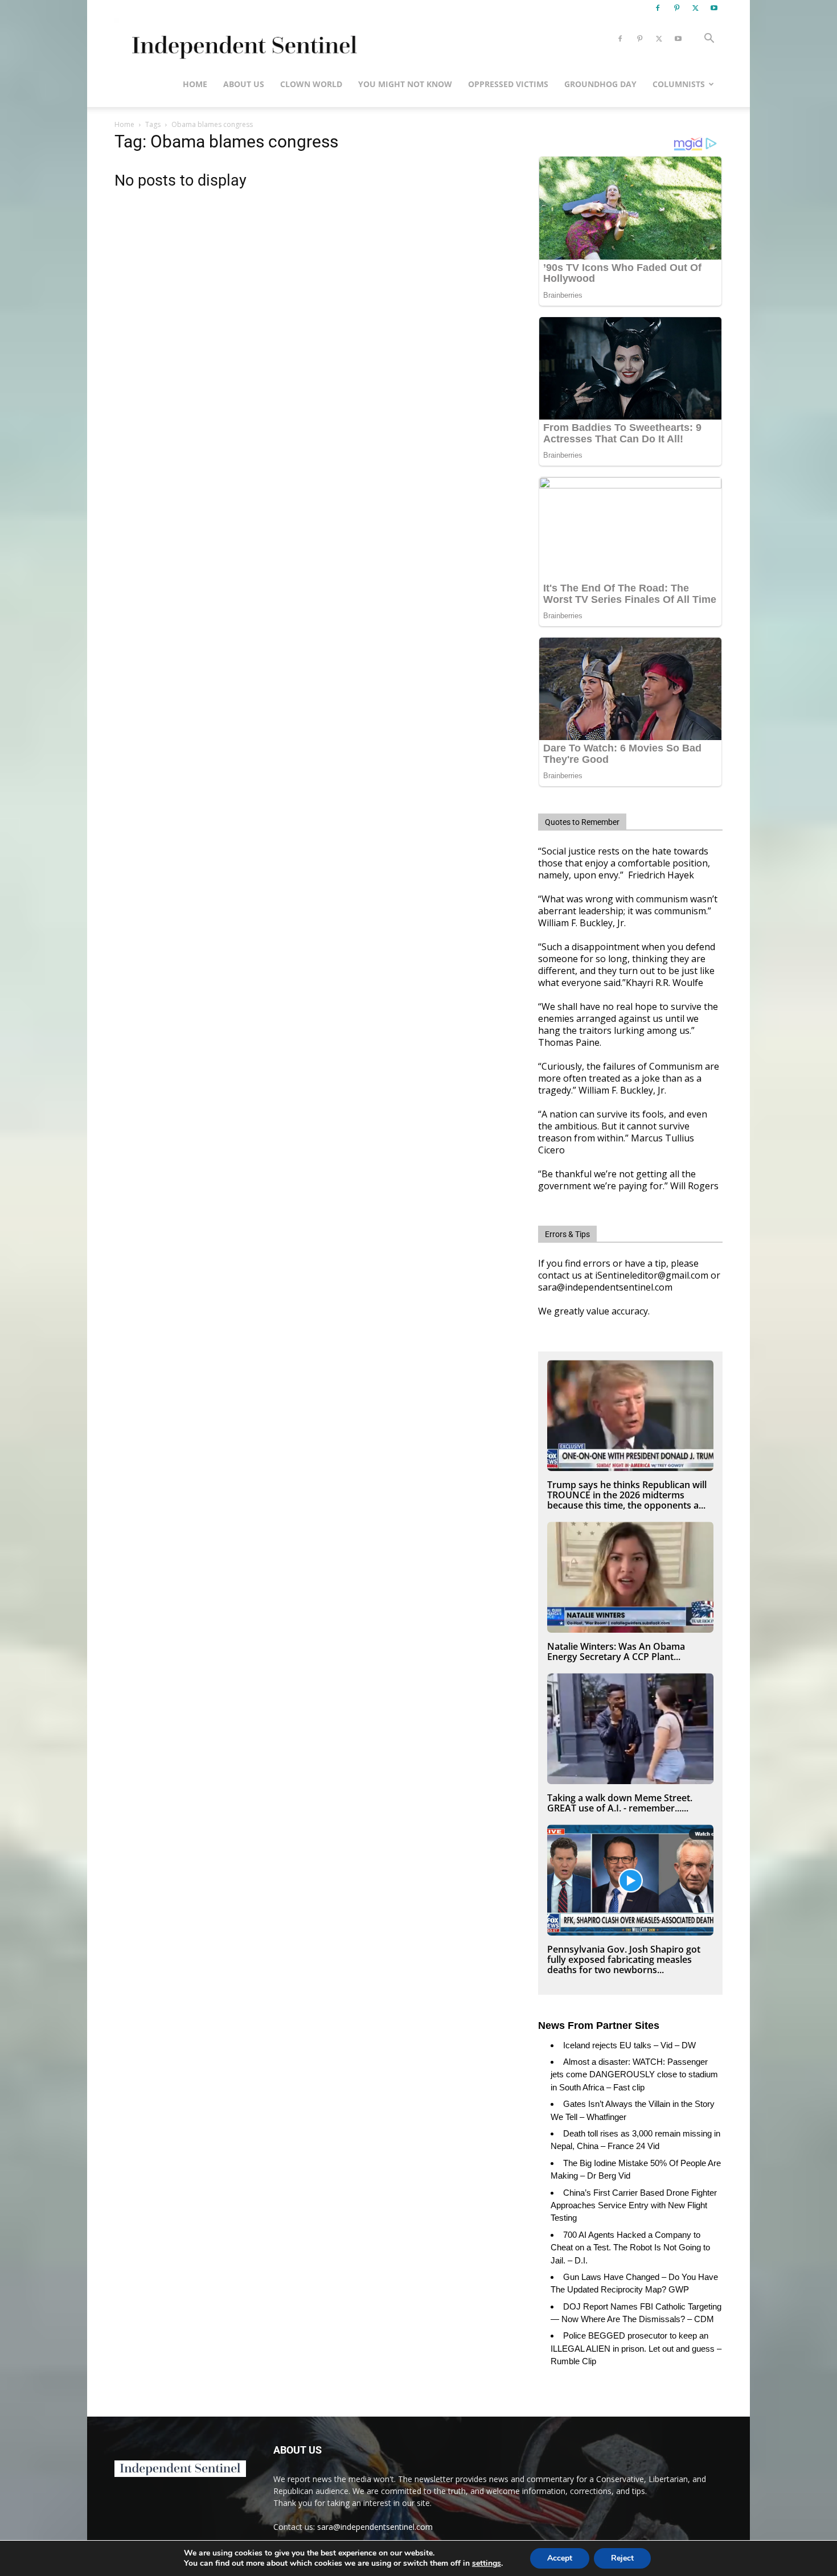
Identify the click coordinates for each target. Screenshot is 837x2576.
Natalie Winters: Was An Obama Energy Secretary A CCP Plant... (616, 1651)
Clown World (311, 84)
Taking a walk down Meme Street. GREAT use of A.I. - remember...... (620, 1803)
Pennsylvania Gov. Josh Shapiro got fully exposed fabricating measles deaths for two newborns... (624, 1959)
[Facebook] (658, 8)
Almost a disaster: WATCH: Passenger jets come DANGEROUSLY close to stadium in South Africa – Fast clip (634, 2074)
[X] (695, 8)
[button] (709, 40)
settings (487, 2563)
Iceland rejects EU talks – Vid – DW (629, 2045)
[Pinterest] (676, 8)
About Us (244, 84)
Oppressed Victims (508, 84)
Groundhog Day (600, 84)
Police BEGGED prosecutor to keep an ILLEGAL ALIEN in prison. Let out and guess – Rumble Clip (636, 2348)
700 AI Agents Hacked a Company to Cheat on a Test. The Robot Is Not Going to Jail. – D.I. (630, 2248)
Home (195, 84)
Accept (560, 2558)
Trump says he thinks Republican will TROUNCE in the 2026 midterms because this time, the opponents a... (627, 1495)
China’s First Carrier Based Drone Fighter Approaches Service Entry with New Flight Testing (634, 2205)
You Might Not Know (405, 84)
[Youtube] (714, 8)
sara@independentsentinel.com (375, 2527)
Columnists (679, 84)
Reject (622, 2558)
